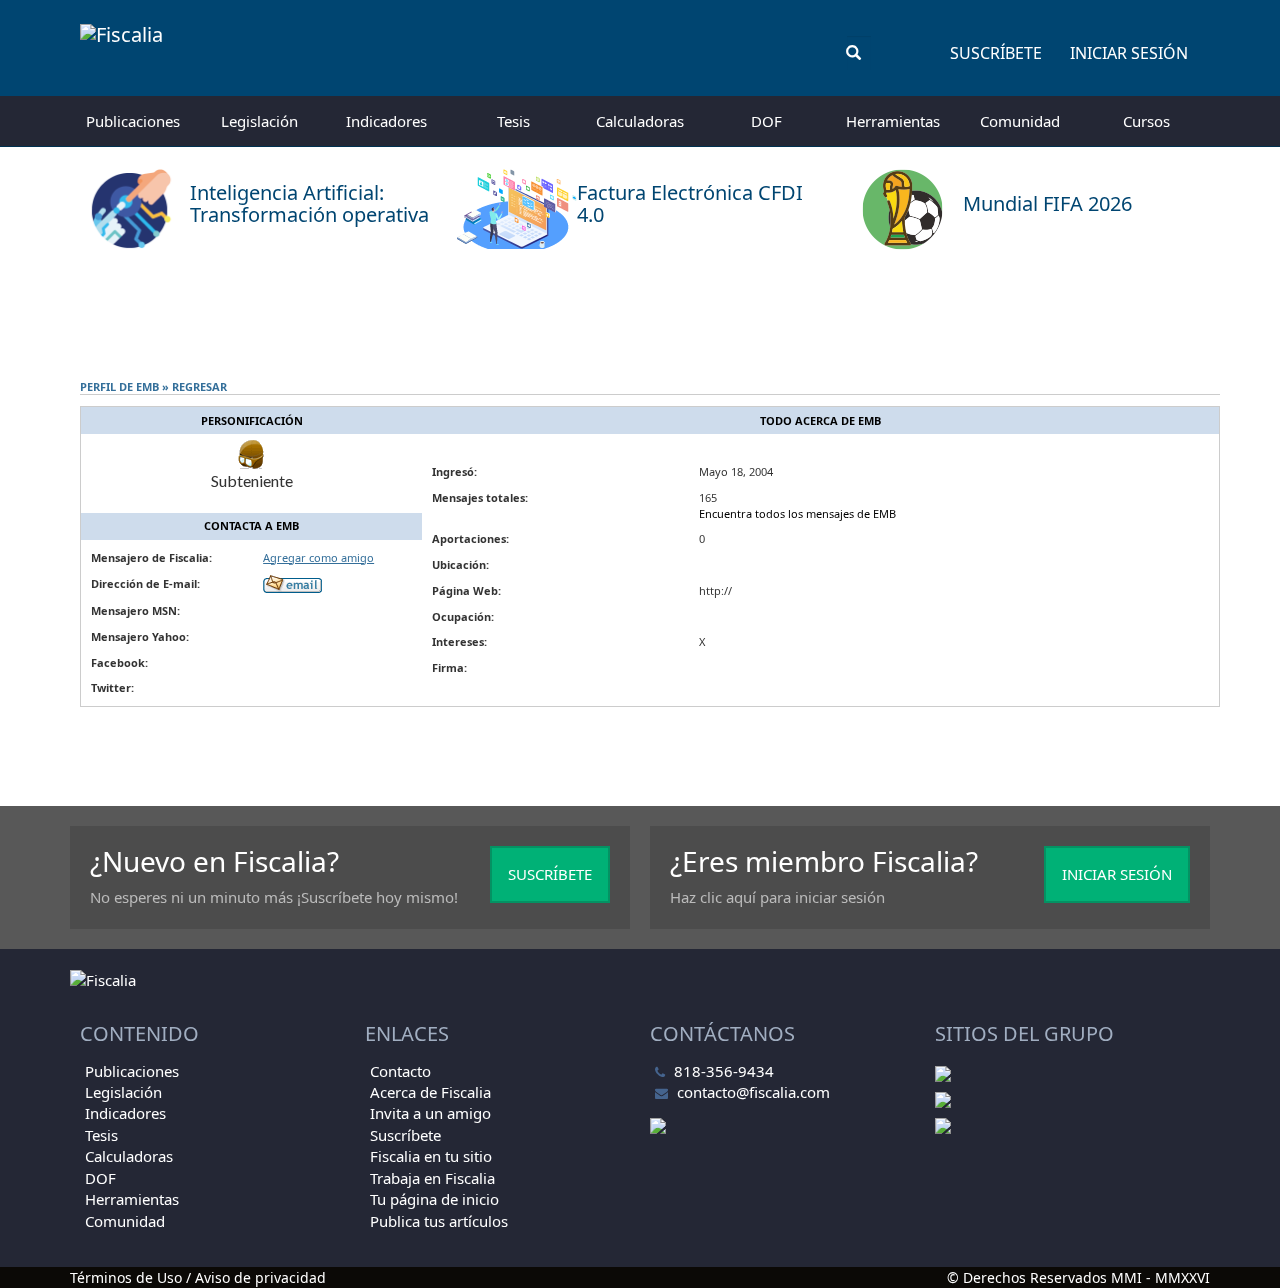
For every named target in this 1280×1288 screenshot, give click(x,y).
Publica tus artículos (439, 1221)
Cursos (1146, 121)
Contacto (400, 1071)
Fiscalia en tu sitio (431, 1156)
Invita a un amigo (430, 1113)
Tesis (513, 121)
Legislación (259, 121)
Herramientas (893, 121)
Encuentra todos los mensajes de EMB (797, 513)
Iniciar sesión (1129, 53)
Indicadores (386, 121)
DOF (766, 121)
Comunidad (1020, 121)
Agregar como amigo (318, 557)
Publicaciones (133, 121)
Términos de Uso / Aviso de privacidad (198, 1277)
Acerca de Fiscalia (430, 1092)
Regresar (199, 386)
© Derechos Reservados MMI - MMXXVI (1078, 1277)
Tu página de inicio (434, 1199)
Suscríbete (996, 53)
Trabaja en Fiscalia (432, 1178)
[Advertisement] (640, 315)
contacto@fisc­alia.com (753, 1092)
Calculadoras (640, 121)
